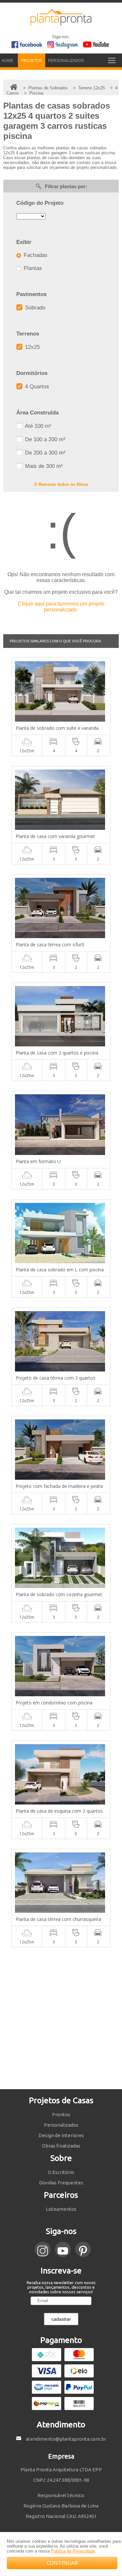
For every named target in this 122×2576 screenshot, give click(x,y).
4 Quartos (36, 387)
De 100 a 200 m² (44, 439)
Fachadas (35, 255)
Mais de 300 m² (43, 466)
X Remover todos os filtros (61, 484)
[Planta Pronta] (61, 22)
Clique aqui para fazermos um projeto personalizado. (61, 607)
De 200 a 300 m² (44, 453)
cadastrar (61, 2319)
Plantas (32, 268)
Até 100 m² (37, 426)
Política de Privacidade (73, 2551)
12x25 (32, 347)
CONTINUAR (62, 2563)
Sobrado (34, 308)
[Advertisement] (61, 2018)
